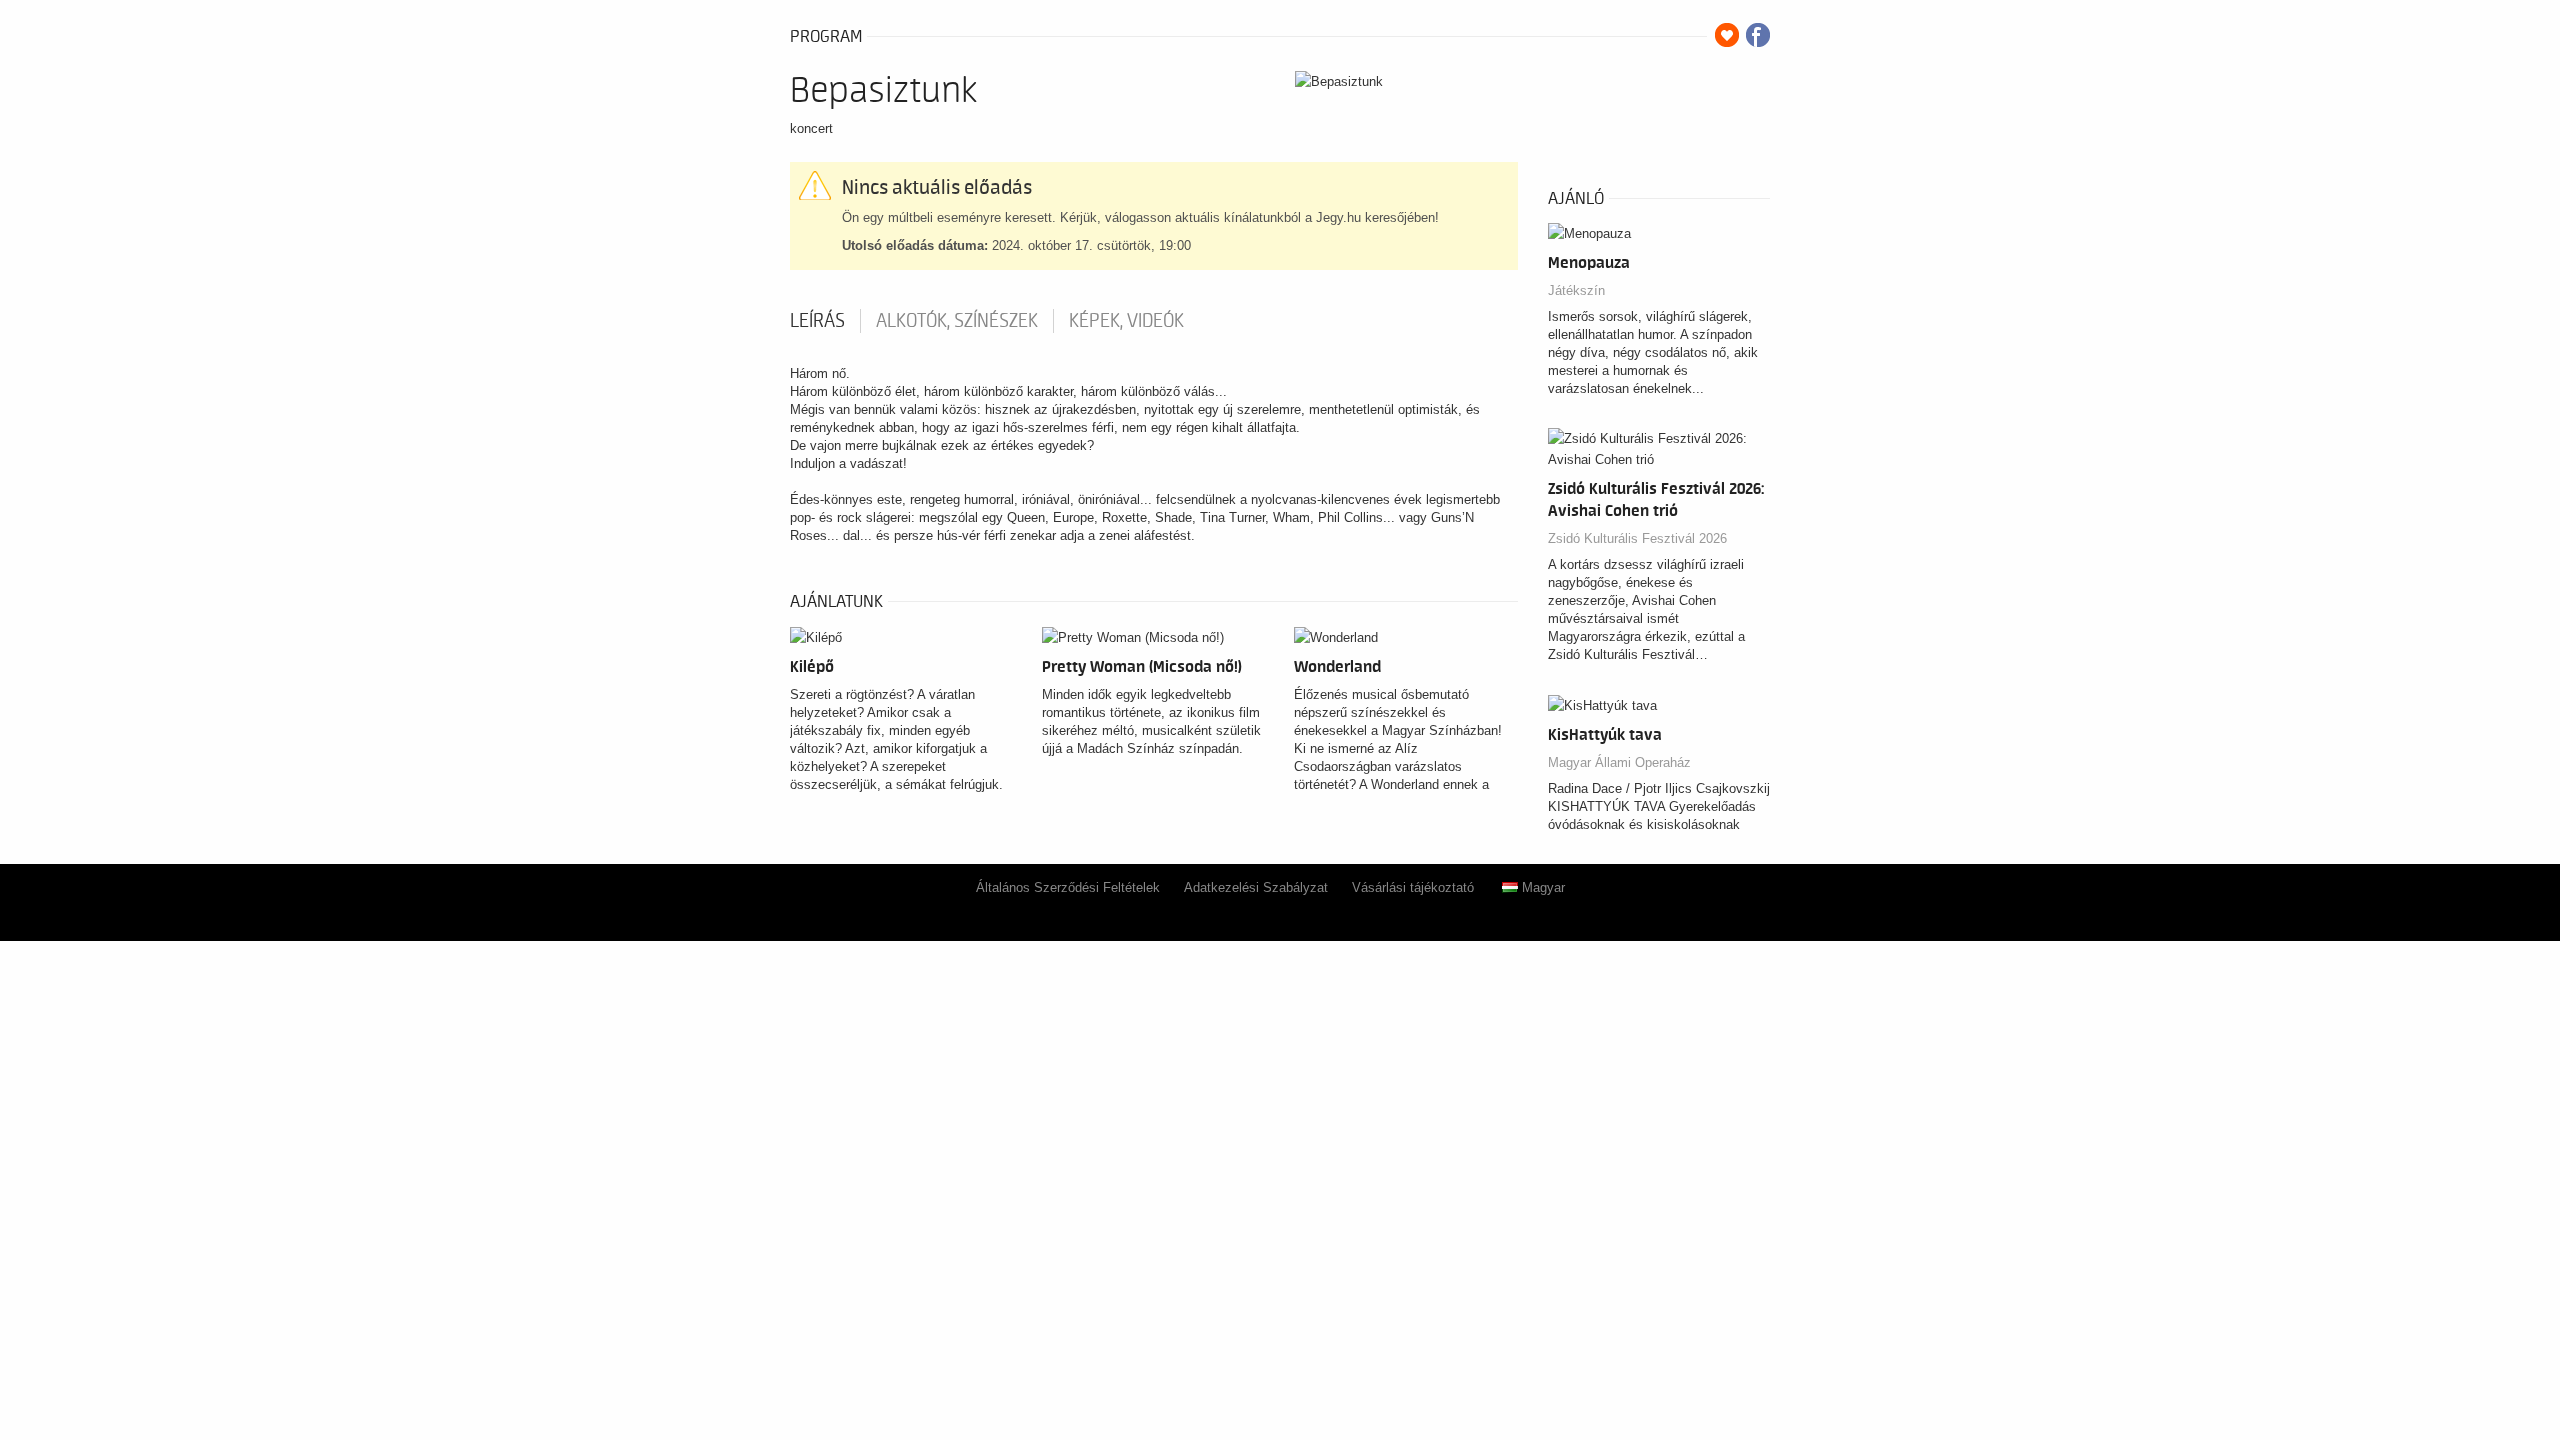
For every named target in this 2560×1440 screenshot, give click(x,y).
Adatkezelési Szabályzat (1256, 887)
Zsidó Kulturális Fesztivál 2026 (1637, 538)
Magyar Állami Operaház (1619, 762)
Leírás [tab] (817, 321)
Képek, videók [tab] (1126, 321)
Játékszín (1576, 290)
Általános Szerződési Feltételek (1068, 887)
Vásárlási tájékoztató (1413, 887)
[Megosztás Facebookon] (1758, 35)
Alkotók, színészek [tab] (957, 321)
